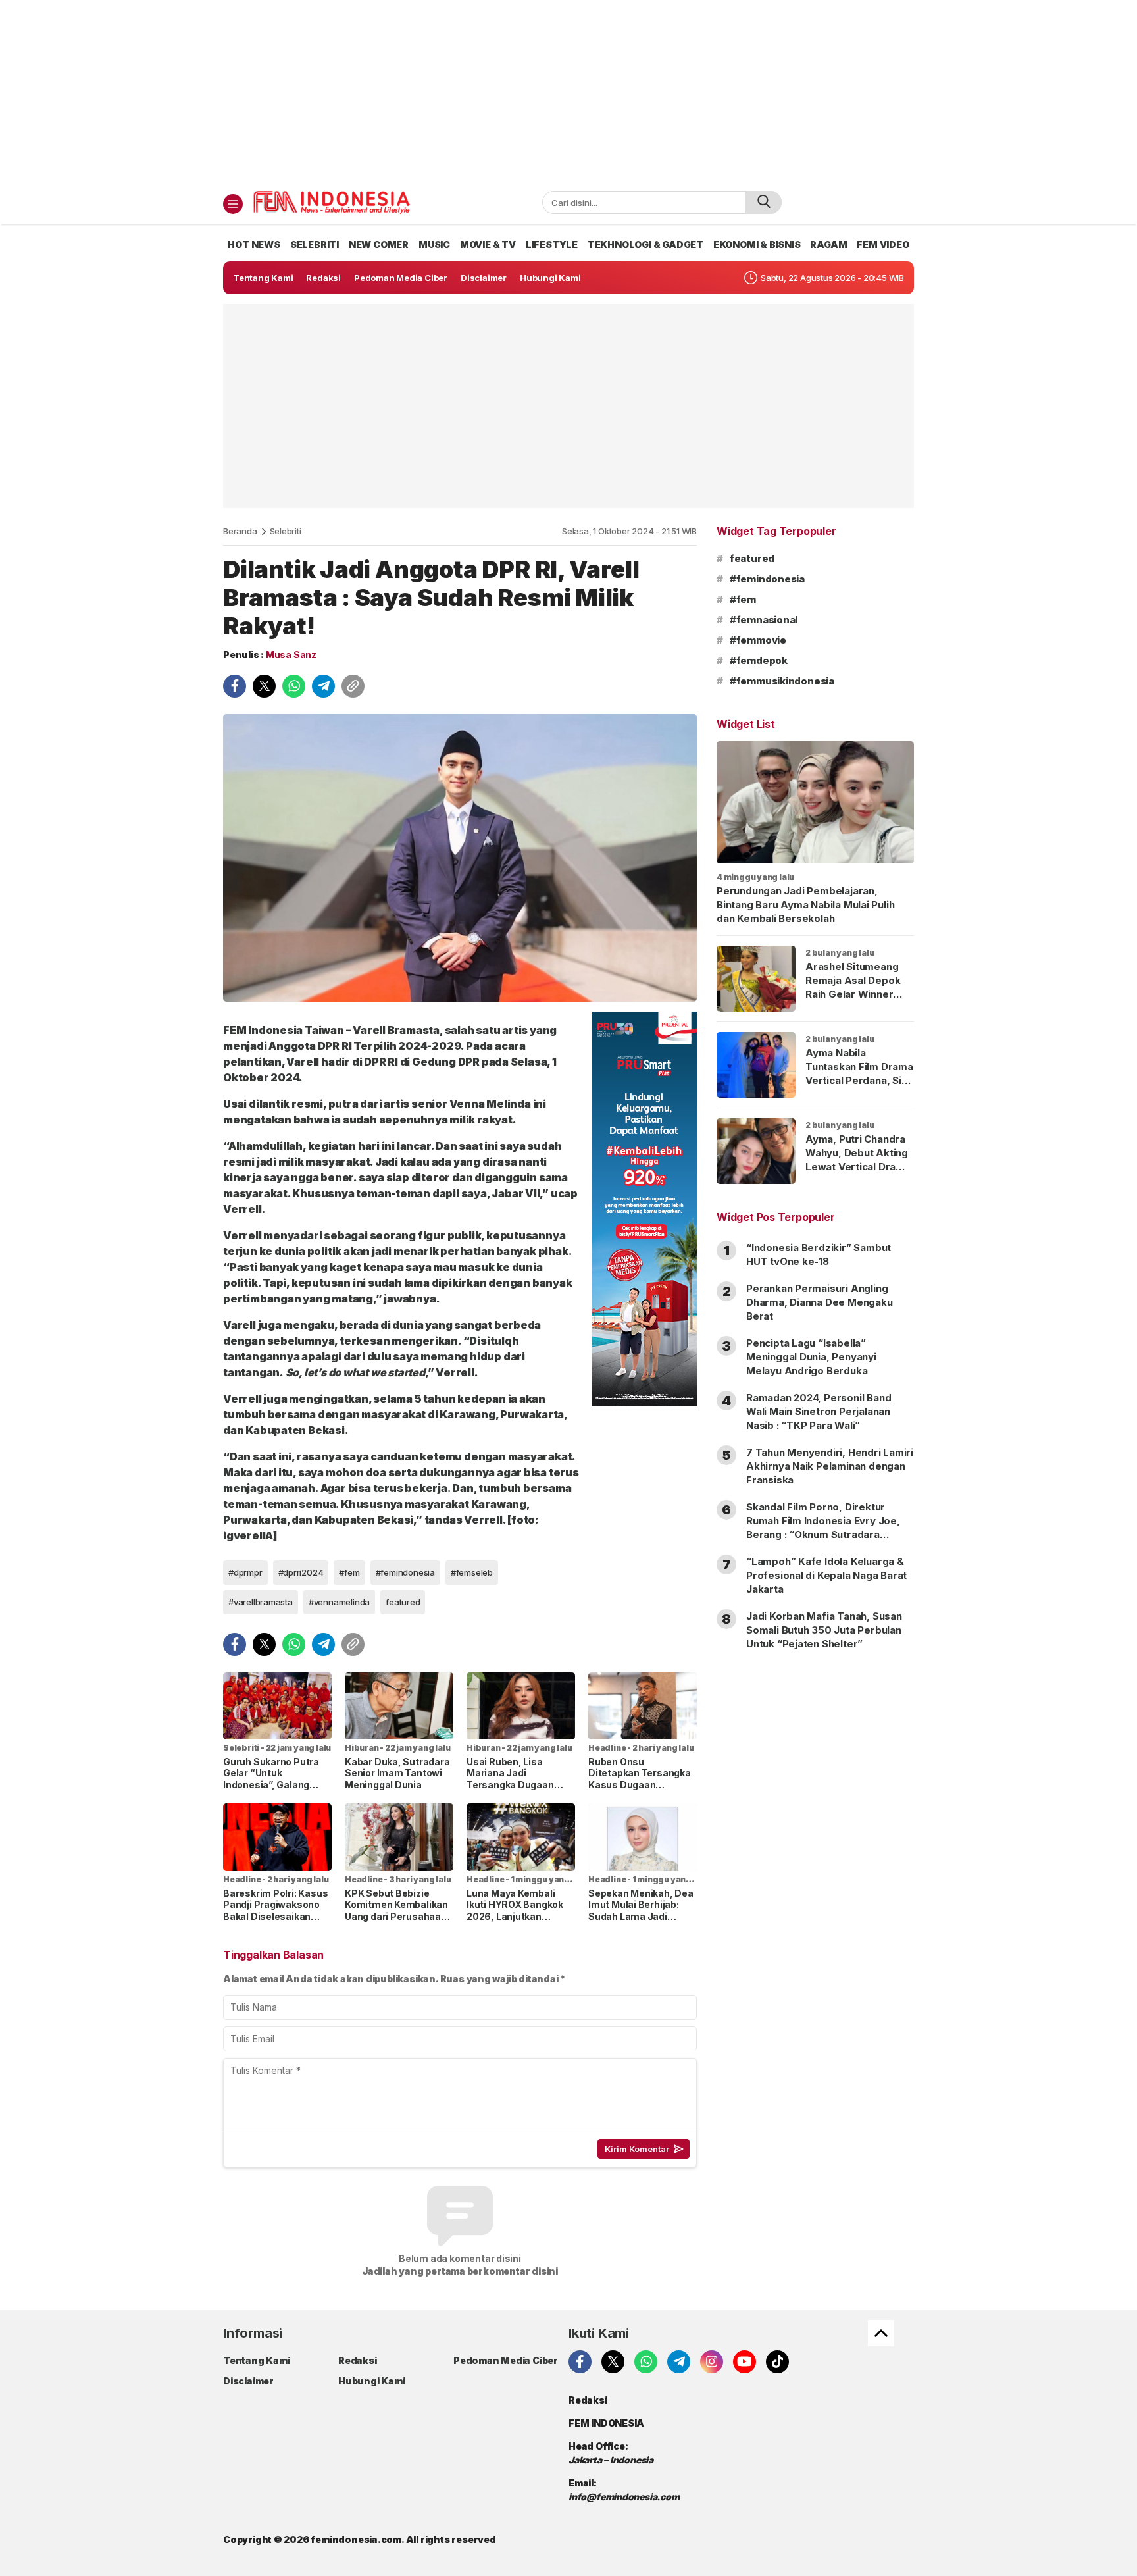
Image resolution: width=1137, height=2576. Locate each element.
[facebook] (235, 686)
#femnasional (764, 620)
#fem (349, 1572)
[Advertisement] (568, 92)
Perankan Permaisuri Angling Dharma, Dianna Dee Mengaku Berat (820, 1302)
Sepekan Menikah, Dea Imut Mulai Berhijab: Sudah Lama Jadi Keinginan (641, 1911)
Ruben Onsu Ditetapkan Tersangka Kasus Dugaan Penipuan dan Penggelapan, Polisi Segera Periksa (640, 1790)
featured (403, 1602)
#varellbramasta (261, 1602)
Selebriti (286, 531)
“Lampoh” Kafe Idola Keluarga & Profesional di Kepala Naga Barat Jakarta (826, 1575)
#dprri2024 (301, 1572)
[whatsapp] (294, 686)
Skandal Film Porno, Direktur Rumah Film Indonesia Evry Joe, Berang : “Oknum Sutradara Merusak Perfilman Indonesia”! (823, 1528)
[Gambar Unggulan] (460, 858)
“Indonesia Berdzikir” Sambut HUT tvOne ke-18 (819, 1254)
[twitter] (264, 686)
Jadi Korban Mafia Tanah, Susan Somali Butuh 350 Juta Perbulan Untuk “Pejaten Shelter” (824, 1630)
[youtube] (745, 2362)
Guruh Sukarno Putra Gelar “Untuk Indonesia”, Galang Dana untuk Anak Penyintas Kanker (271, 1785)
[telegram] (323, 686)
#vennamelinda (339, 1602)
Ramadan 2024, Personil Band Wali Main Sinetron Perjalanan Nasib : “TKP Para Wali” (819, 1411)
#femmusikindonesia (782, 681)
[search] (764, 202)
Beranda (240, 531)
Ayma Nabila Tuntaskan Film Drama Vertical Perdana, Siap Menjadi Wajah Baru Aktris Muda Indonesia (859, 1087)
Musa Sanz (291, 655)
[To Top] (881, 2333)
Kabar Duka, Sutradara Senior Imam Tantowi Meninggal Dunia (397, 1773)
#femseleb (472, 1572)
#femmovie (758, 640)
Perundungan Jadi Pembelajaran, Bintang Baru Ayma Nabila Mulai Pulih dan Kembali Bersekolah (805, 905)
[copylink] (353, 686)
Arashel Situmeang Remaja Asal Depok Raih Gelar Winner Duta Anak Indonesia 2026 (855, 994)
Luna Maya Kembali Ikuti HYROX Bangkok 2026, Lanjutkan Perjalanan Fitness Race (515, 1916)
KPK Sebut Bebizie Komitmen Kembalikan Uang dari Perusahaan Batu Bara (396, 1911)
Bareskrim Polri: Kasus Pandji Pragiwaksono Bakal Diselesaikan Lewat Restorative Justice (275, 1916)
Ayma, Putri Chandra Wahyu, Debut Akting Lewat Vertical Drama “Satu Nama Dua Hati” (858, 1160)
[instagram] (712, 2362)
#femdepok (759, 660)
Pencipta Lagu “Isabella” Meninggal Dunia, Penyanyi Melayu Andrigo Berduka (811, 1357)
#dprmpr (245, 1572)
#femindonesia (405, 1572)
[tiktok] (777, 2362)
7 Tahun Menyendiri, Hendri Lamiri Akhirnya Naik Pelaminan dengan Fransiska (830, 1466)
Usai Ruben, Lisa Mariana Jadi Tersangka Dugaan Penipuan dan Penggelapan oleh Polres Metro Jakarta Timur (515, 1796)
